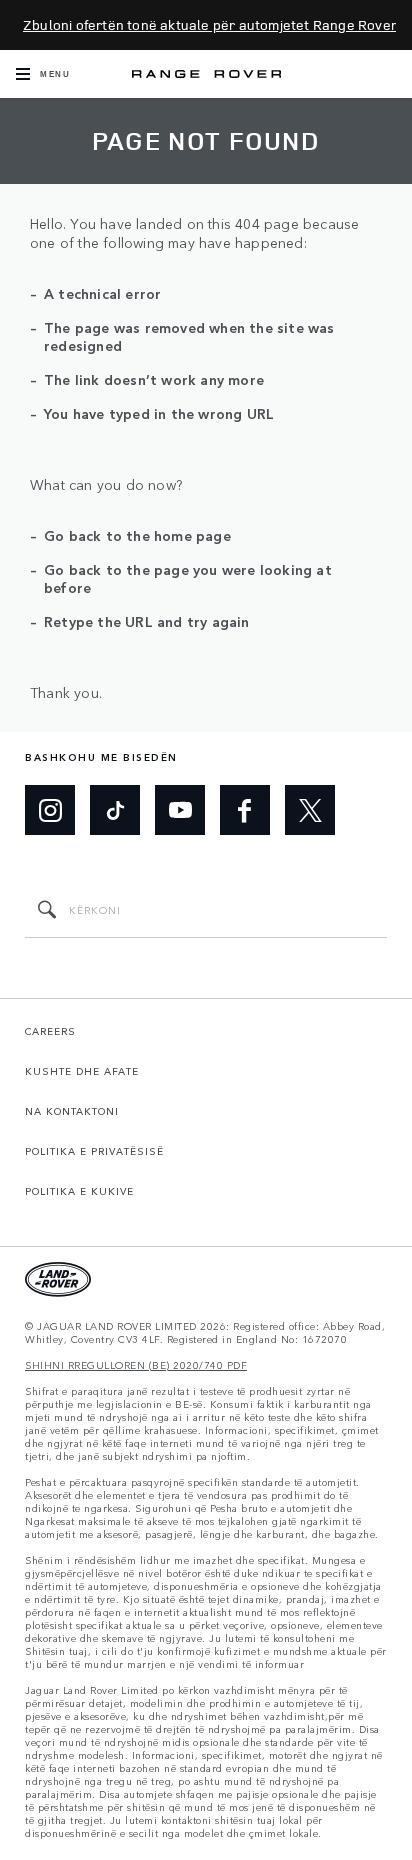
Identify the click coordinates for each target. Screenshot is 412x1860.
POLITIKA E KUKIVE (79, 1191)
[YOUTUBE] (180, 810)
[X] (310, 810)
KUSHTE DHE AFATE (82, 1071)
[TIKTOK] (115, 810)
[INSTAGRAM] (50, 810)
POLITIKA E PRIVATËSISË (94, 1151)
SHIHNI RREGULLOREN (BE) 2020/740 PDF (136, 1365)
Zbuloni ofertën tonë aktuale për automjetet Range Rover (210, 24)
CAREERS (50, 1031)
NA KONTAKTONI (72, 1111)
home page (192, 535)
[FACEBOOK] (245, 810)
